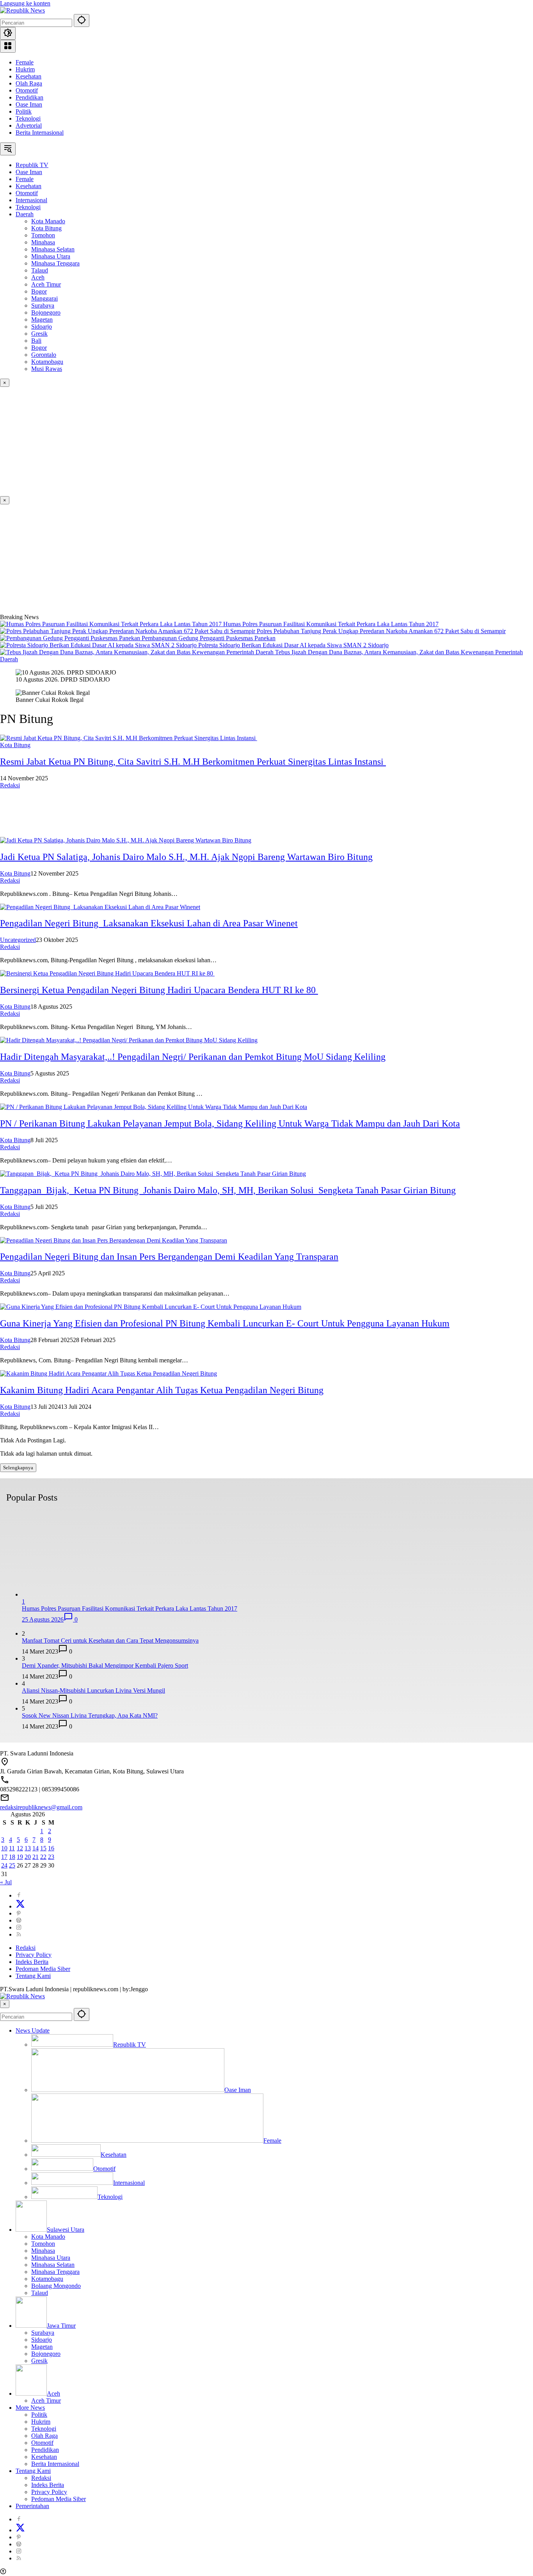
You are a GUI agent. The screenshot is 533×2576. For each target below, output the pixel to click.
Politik (24, 111)
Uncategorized (18, 940)
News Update (33, 2030)
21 (36, 1857)
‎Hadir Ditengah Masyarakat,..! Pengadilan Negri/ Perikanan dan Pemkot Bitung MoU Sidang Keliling (193, 1057)
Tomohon (43, 2244)
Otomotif (27, 90)
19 (20, 1857)
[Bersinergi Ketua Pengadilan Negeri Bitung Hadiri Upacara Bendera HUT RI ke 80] (107, 973)
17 (4, 1857)
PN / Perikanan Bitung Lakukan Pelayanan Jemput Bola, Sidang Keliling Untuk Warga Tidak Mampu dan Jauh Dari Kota (230, 1123)
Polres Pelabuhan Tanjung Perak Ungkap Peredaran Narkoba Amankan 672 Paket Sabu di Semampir (381, 631)
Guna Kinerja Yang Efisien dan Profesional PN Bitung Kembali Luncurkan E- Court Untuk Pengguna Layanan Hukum (225, 1323)
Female (25, 62)
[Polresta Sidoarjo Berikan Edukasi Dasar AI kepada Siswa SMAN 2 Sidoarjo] (99, 645)
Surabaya (43, 2333)
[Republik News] (22, 10)
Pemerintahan (32, 2506)
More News (30, 2408)
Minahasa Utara (51, 2258)
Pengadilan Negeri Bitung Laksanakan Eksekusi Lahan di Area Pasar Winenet (149, 923)
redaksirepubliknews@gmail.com (41, 1807)
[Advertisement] (234, 441)
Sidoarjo (42, 2340)
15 (43, 1848)
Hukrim (25, 69)
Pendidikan (29, 97)
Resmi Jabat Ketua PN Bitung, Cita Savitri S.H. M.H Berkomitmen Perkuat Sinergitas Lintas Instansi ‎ (193, 762)
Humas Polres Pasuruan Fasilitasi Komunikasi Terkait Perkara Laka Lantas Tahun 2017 (331, 624)
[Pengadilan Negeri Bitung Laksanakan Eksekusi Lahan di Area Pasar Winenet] (100, 907)
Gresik (39, 2361)
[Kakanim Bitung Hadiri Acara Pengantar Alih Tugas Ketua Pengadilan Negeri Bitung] (108, 1373)
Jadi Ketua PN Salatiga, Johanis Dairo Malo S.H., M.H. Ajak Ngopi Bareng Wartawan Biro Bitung (186, 857)
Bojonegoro (46, 2354)
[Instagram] (19, 1927)
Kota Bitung (15, 745)
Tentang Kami (33, 1976)
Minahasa (43, 2251)
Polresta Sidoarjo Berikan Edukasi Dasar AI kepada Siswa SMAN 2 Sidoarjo (293, 645)
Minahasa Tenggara (55, 2272)
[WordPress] (19, 1920)
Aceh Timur (46, 2401)
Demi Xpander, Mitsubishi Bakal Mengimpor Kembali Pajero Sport (105, 1665)
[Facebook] (19, 1895)
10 (4, 1848)
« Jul (6, 1882)
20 (28, 1857)
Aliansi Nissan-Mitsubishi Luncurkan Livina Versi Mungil (93, 1690)
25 (12, 1865)
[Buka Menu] (8, 46)
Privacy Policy (34, 1955)
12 (20, 1848)
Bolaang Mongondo (56, 2286)
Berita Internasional (40, 133)
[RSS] (19, 1934)
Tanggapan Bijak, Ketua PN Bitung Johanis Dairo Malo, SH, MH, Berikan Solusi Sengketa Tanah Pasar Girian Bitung (228, 1190)
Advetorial (29, 126)
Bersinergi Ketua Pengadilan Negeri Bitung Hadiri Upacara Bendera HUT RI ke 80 (159, 990)
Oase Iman (29, 104)
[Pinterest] (19, 1913)
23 (51, 1857)
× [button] (5, 2004)
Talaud (40, 2293)
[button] (82, 20)
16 (51, 1848)
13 (28, 1848)
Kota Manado (48, 2237)
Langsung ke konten (25, 3)
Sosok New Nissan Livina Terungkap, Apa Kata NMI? (90, 1715)
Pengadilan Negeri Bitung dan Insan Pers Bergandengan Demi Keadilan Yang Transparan (169, 1257)
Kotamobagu (47, 2279)
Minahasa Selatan (53, 2265)
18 (12, 1857)
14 (36, 1848)
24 (4, 1865)
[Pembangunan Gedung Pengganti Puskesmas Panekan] (71, 638)
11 (12, 1848)
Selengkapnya (18, 1468)
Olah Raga (29, 83)
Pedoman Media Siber (43, 1969)
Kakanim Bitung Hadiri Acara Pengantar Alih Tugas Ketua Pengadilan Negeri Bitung (162, 1390)
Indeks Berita (32, 1962)
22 (43, 1857)
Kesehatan (28, 76)
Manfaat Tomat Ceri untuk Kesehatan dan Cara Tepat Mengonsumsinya (110, 1640)
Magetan (42, 2347)
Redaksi (10, 785)
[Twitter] (20, 1906)
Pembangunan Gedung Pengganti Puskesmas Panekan (209, 638)
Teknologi (28, 118)
